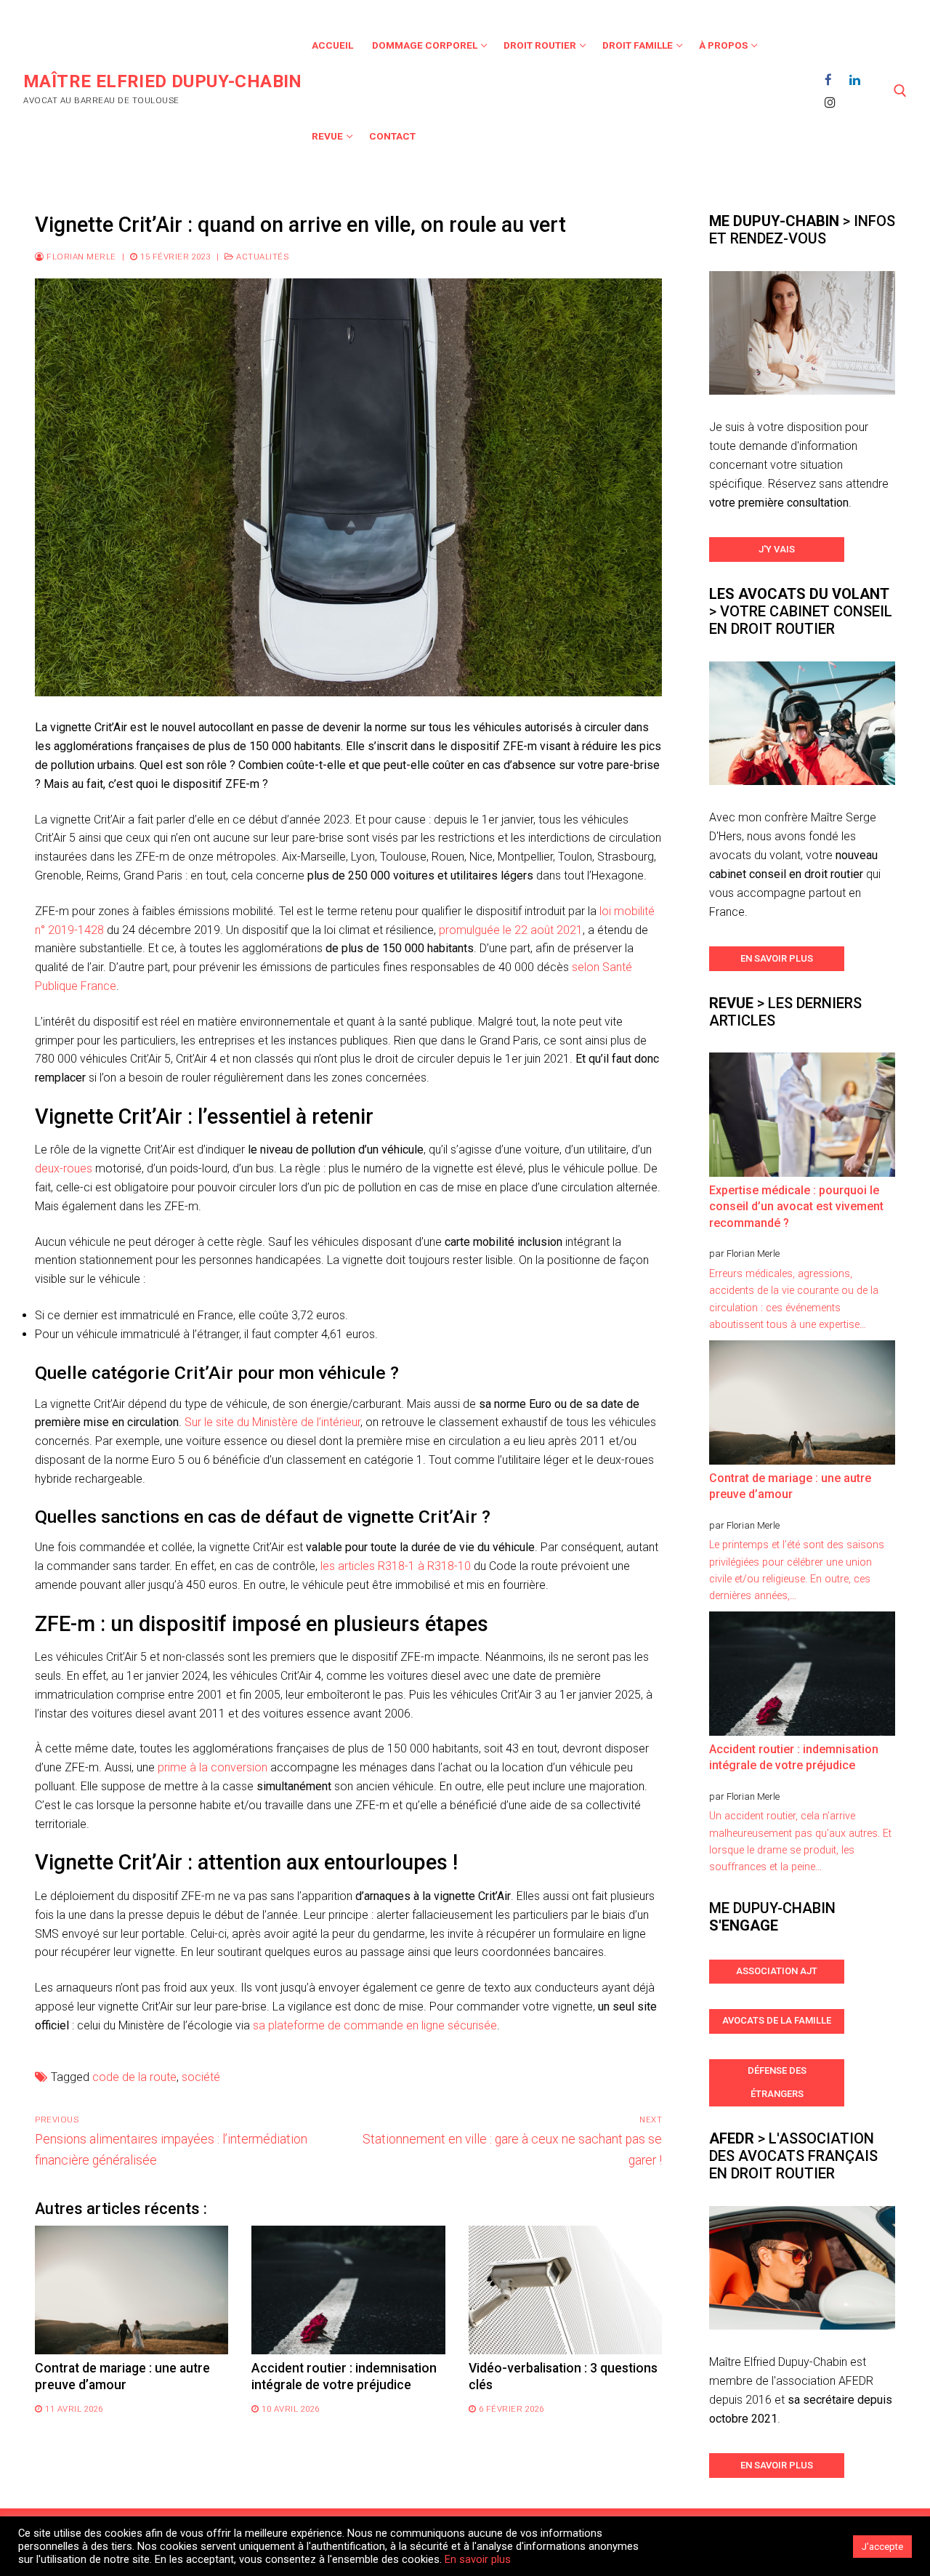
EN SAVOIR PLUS (777, 958)
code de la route (134, 2077)
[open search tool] (900, 91)
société (201, 2077)
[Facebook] (829, 80)
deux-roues (64, 1168)
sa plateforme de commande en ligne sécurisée (375, 2025)
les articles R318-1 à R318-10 (396, 1566)
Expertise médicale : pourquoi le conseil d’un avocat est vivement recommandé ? (796, 1207)
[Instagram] (831, 102)
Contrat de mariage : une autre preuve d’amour (790, 1486)
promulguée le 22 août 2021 (511, 930)
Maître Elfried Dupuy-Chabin (163, 81)
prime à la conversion (213, 1767)
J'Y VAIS (777, 549)
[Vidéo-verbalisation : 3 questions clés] (565, 2290)
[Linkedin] (855, 80)
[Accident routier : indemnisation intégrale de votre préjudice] (348, 2290)
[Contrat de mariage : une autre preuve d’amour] (132, 2290)
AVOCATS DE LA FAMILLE (777, 2020)
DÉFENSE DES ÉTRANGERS (777, 2082)
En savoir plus (478, 2559)
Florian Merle (80, 257)
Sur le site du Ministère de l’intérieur (272, 1422)
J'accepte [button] (882, 2547)
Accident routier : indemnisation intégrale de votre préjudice (794, 1757)
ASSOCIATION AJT (777, 1971)
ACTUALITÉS (261, 257)
